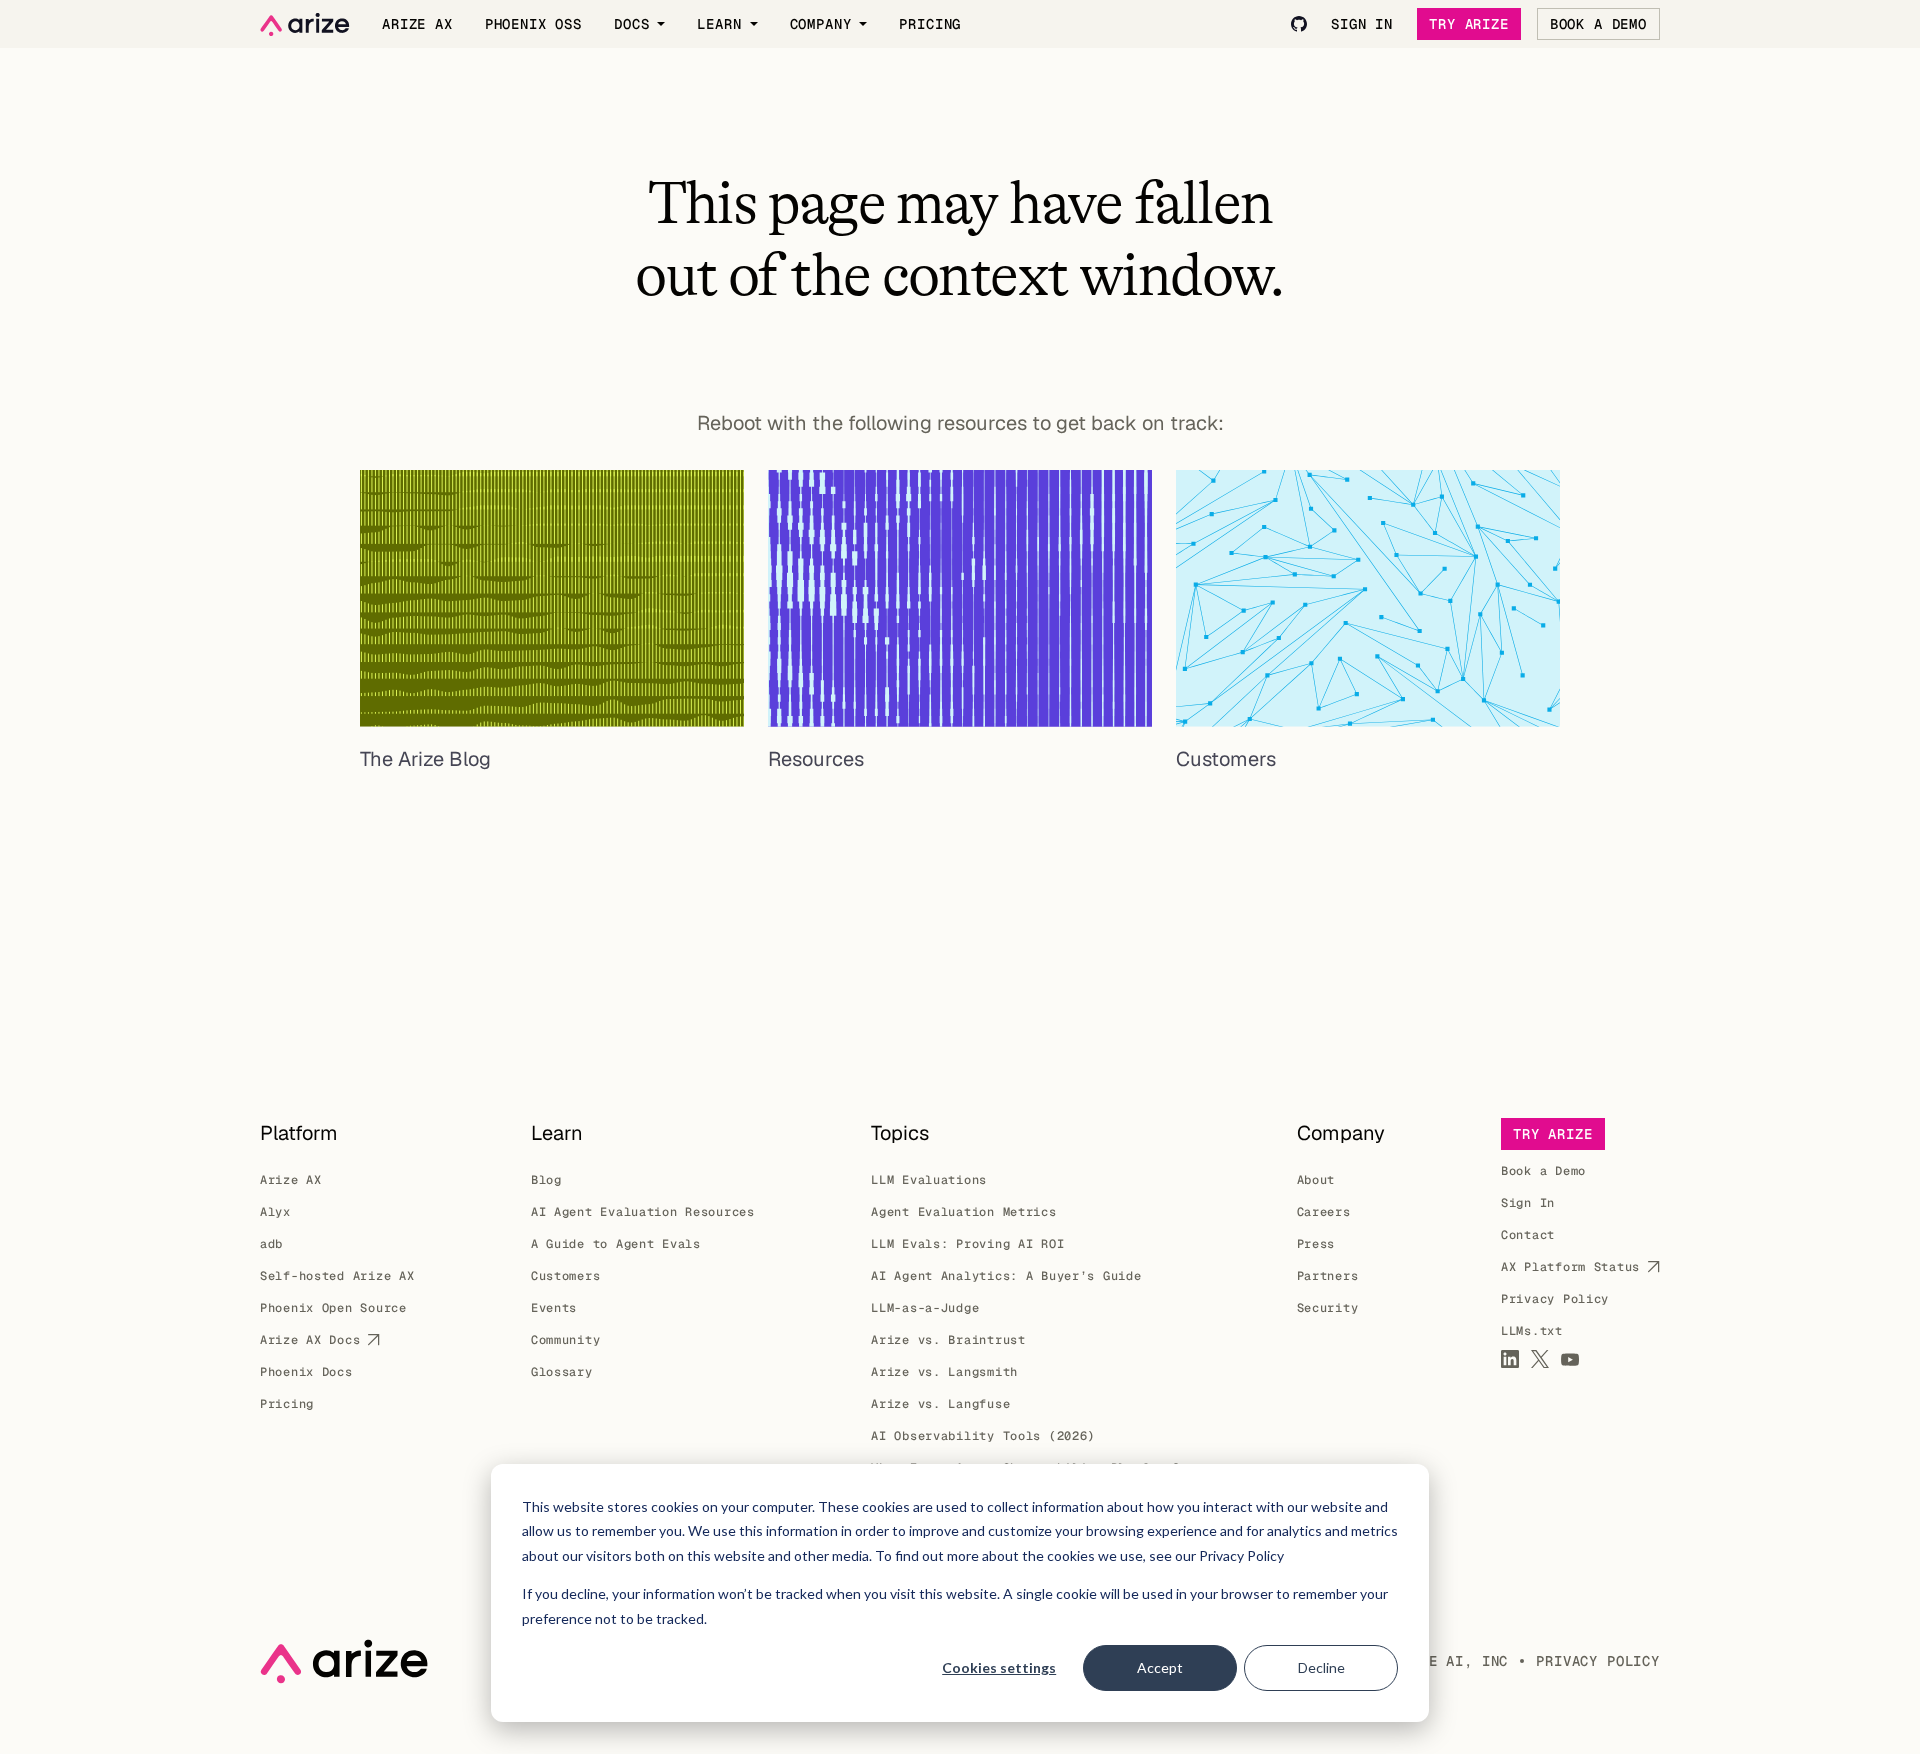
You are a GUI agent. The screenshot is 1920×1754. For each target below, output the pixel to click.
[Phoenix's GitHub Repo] (1299, 24)
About (1316, 1180)
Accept (1160, 1667)
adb (271, 1244)
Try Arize (1469, 24)
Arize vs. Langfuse (940, 1404)
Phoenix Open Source (333, 1308)
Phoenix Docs (306, 1372)
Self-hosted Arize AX (337, 1276)
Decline (1321, 1667)
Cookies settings (999, 1667)
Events (554, 1308)
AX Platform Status (1570, 1267)
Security (1328, 1308)
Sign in (1362, 24)
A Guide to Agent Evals (616, 1244)
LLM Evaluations (929, 1180)
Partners (1328, 1276)
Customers (565, 1276)
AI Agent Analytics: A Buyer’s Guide (1006, 1276)
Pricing (287, 1404)
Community (565, 1340)
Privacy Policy (1555, 1299)
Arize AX (291, 1180)
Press (1316, 1244)
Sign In (1528, 1203)
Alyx (275, 1212)
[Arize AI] (305, 24)
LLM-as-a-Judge (925, 1308)
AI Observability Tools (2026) (983, 1436)
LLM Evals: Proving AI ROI (967, 1244)
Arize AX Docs (310, 1340)
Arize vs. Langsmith (944, 1372)
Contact (1528, 1235)
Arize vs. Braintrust (948, 1340)
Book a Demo (1598, 24)
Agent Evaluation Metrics (963, 1212)
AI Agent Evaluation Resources (643, 1212)
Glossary (562, 1372)
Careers (1324, 1212)
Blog (546, 1180)
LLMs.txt (1532, 1331)
